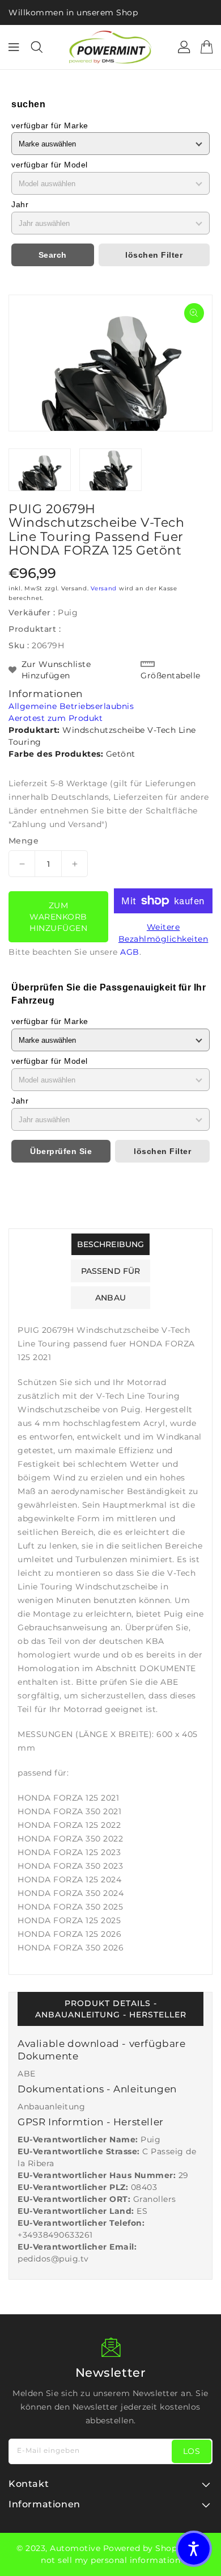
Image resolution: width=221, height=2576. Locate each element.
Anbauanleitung (51, 2107)
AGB (130, 952)
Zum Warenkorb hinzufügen (58, 917)
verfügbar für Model (50, 165)
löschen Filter (154, 255)
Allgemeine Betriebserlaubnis (71, 706)
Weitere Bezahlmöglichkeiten (163, 933)
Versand (104, 588)
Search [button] (53, 255)
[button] (194, 2549)
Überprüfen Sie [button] (61, 1151)
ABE (27, 2074)
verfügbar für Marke (50, 125)
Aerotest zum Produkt (56, 718)
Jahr (20, 204)
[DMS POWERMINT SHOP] (110, 47)
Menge (24, 841)
